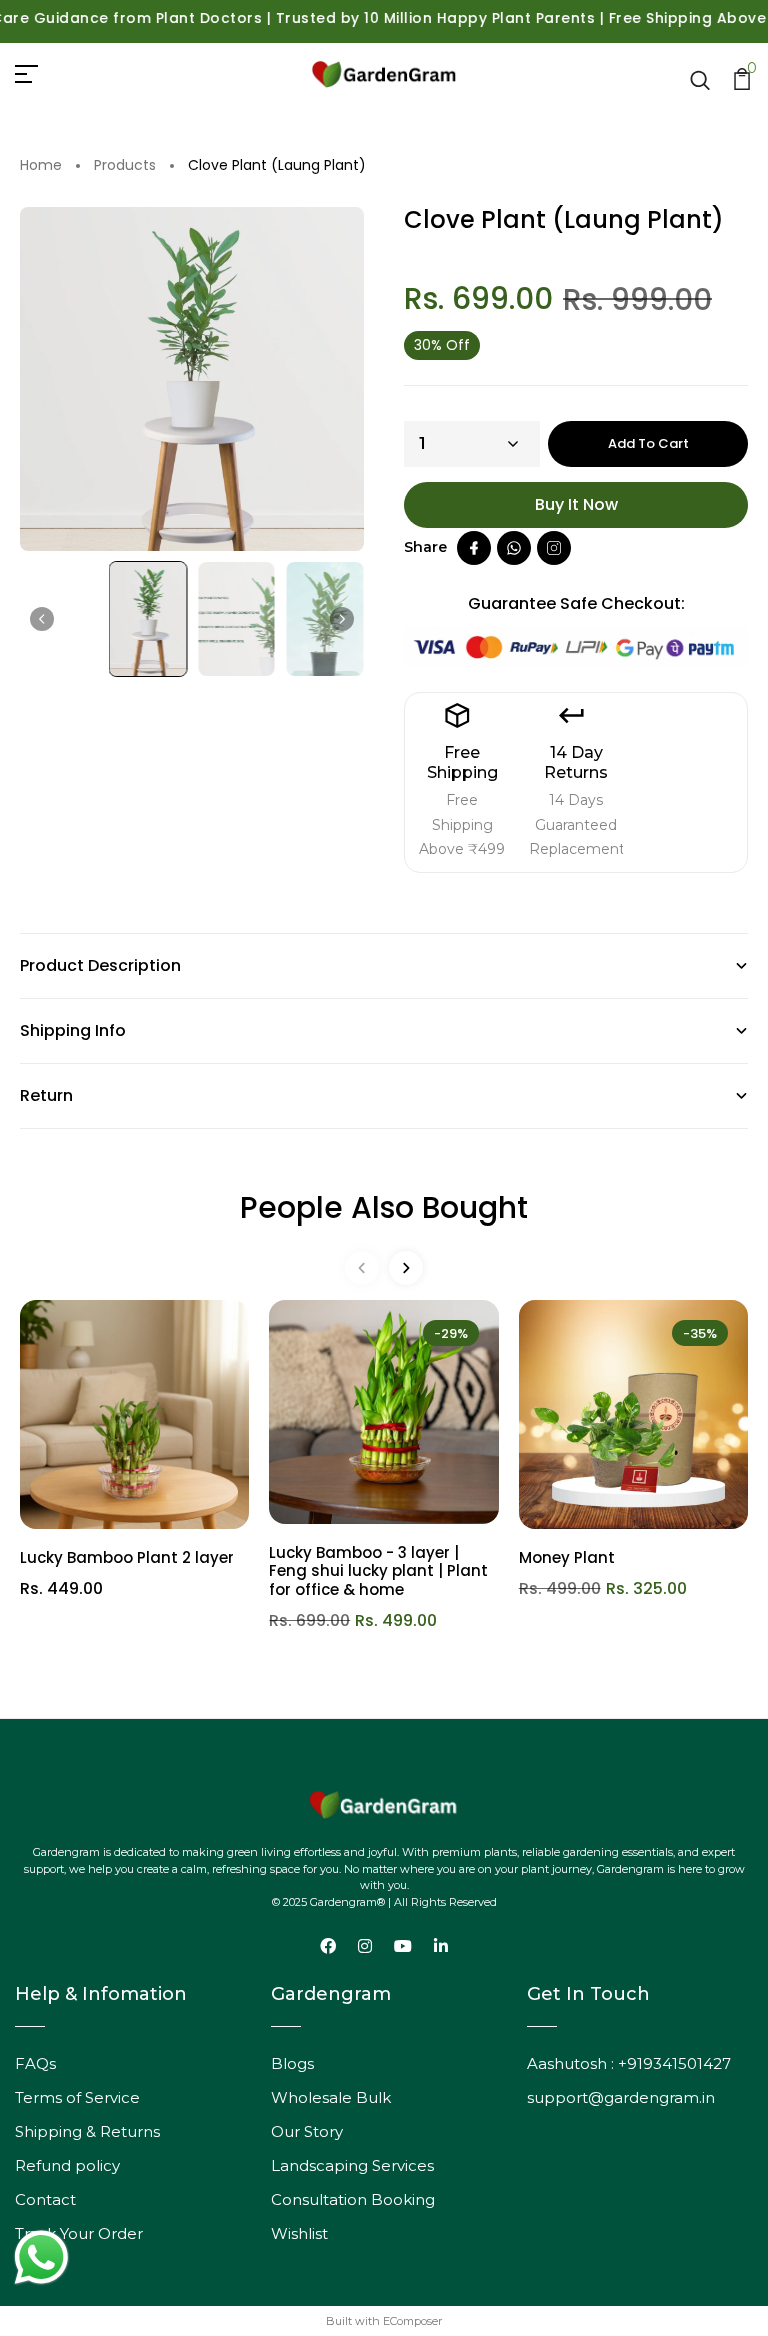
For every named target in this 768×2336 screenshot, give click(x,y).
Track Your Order (79, 2233)
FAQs (35, 2063)
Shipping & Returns (87, 2131)
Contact (45, 2199)
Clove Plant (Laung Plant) (277, 166)
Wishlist (299, 2233)
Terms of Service (77, 2097)
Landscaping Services (352, 2165)
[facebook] (474, 548)
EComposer (412, 2321)
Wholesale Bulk (331, 2097)
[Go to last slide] (42, 619)
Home (41, 166)
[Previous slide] (362, 1268)
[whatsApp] (514, 548)
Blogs (292, 2063)
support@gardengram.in (621, 2097)
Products (125, 166)
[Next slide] (342, 619)
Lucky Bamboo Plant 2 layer (127, 1557)
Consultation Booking (353, 2199)
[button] (148, 619)
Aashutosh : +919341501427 (629, 2063)
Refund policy (67, 2165)
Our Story (307, 2131)
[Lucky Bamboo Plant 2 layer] (134, 1414)
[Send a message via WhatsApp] (41, 2257)
